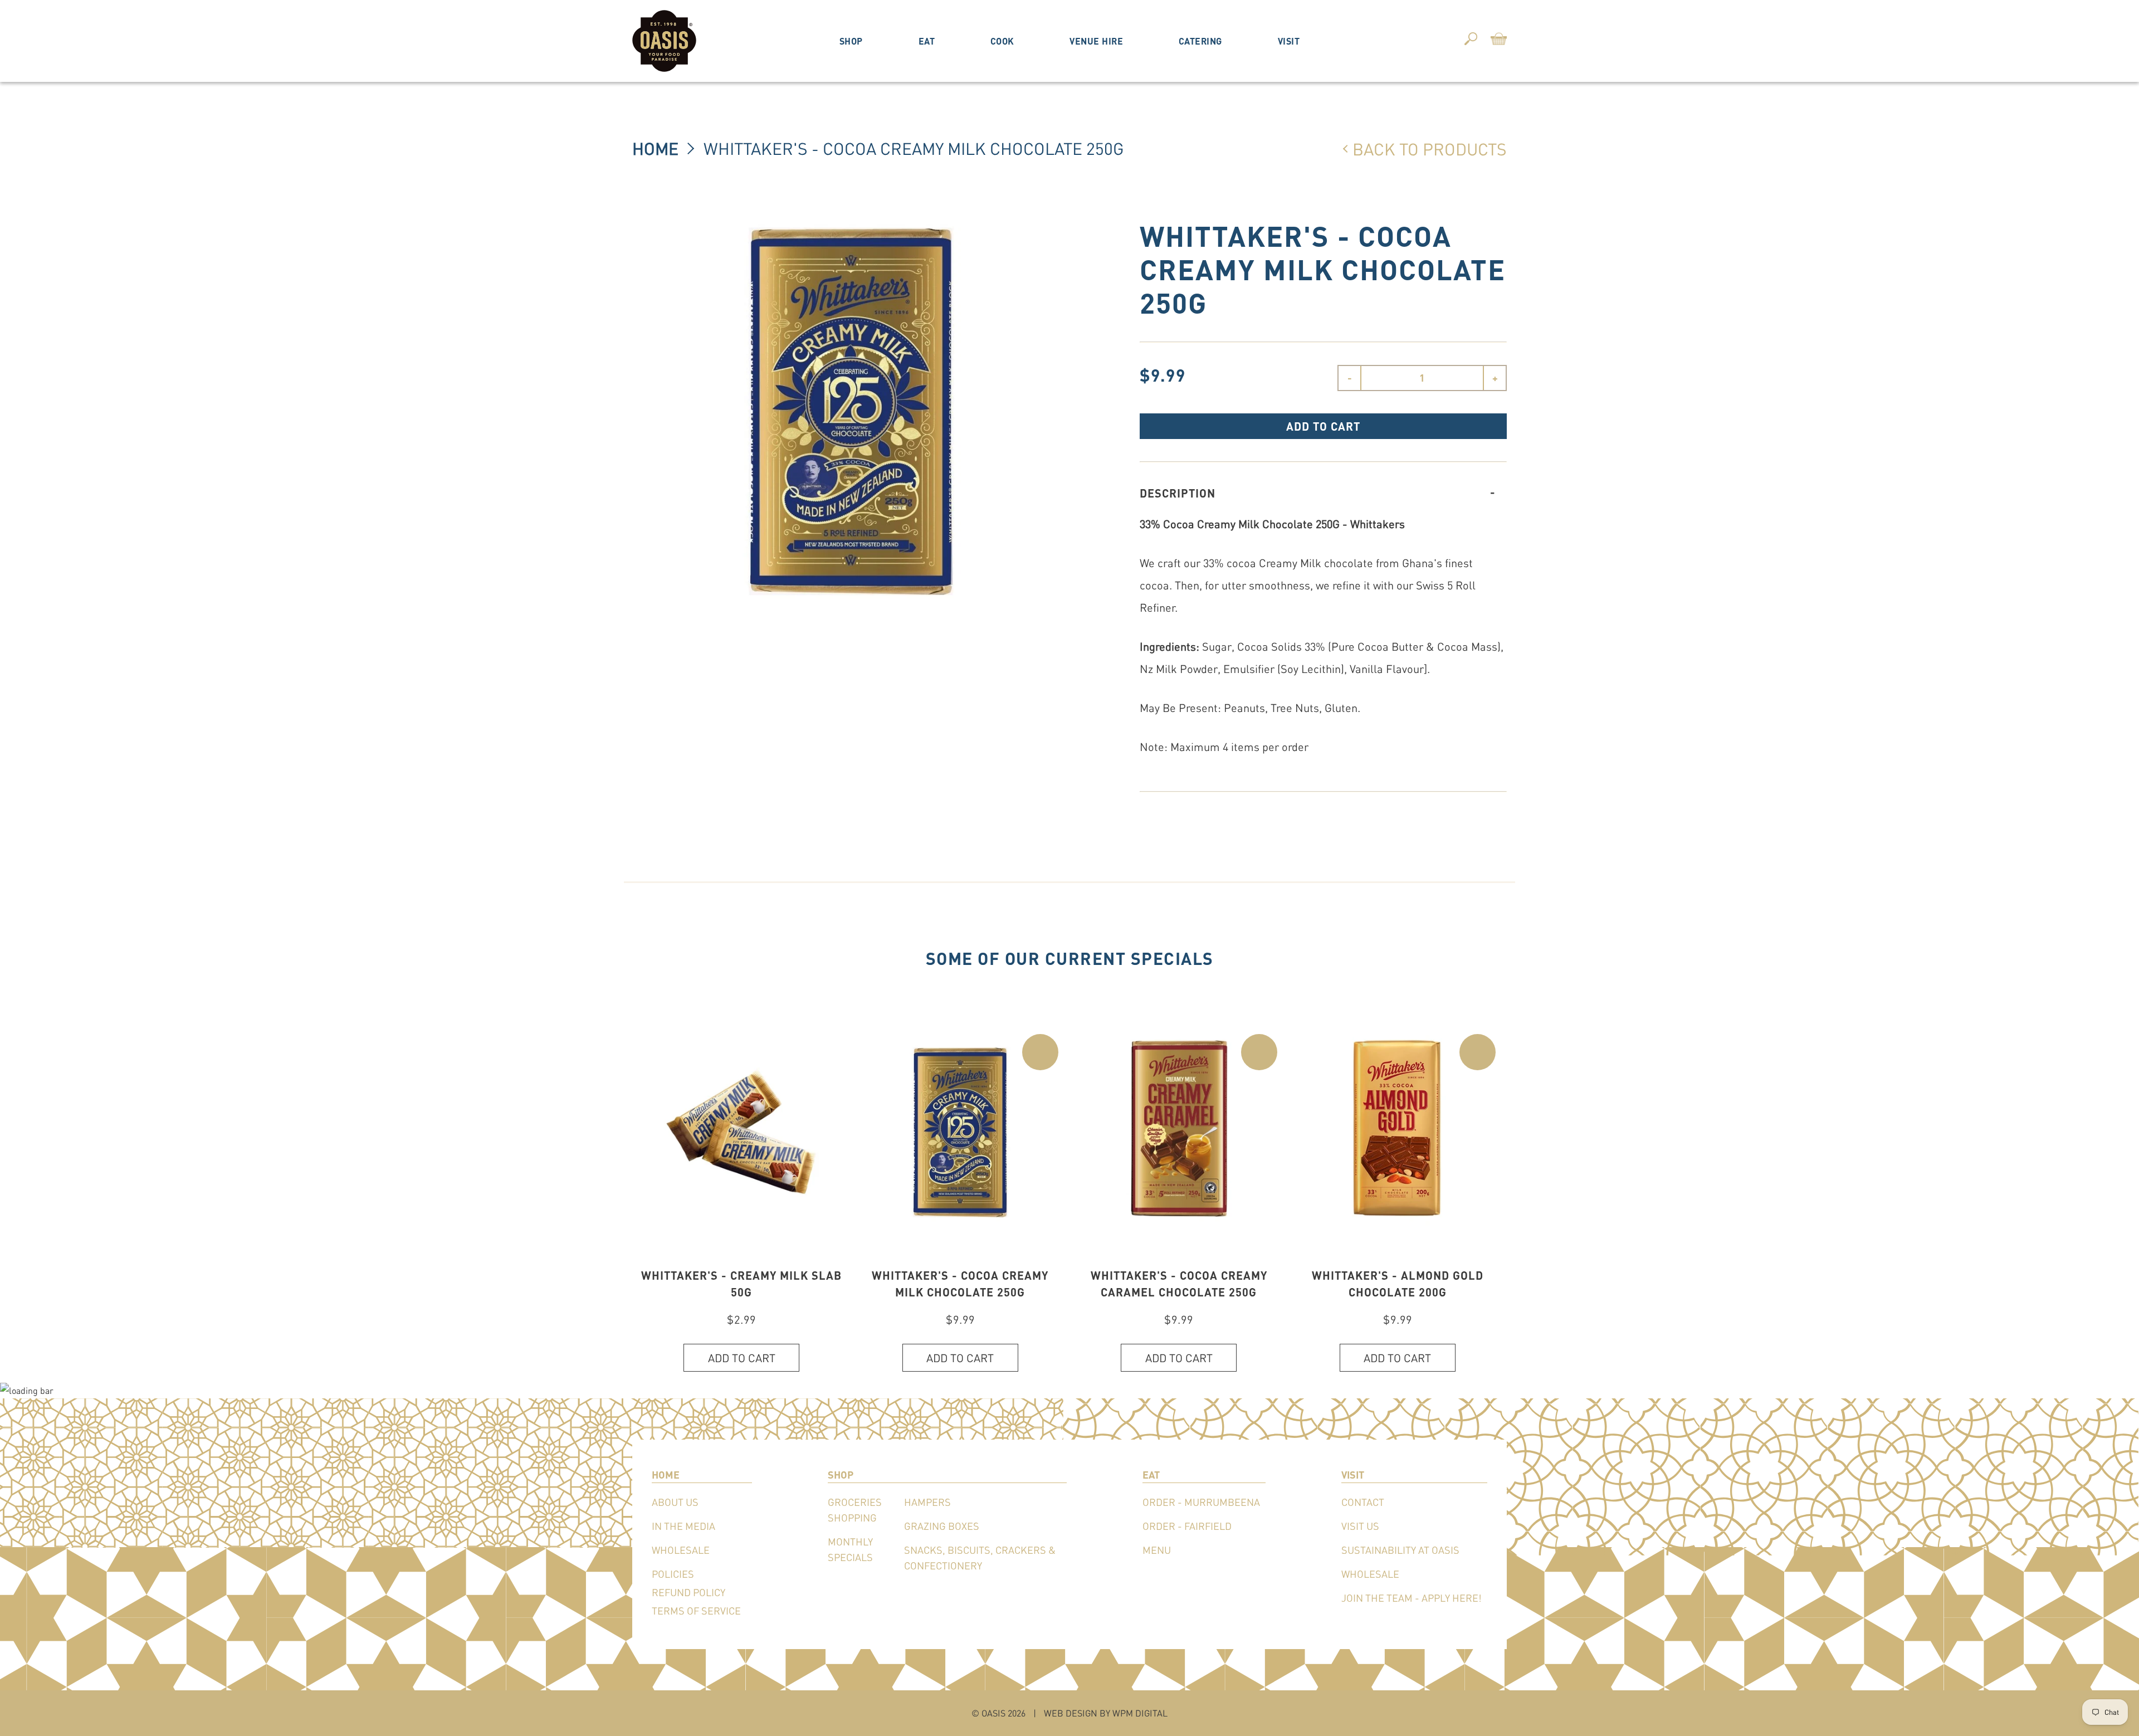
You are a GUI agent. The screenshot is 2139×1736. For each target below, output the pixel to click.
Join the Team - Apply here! (1412, 1598)
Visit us (1360, 1526)
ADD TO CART (1323, 426)
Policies (673, 1574)
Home (655, 148)
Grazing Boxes (942, 1526)
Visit (1289, 41)
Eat (927, 41)
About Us (675, 1502)
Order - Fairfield (1187, 1526)
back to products (1430, 149)
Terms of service (696, 1611)
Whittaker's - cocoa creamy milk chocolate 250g (914, 148)
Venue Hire (1096, 41)
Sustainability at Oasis (1400, 1550)
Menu (1157, 1550)
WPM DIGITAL (1140, 1713)
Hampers (927, 1502)
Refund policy (688, 1592)
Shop (851, 41)
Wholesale (681, 1550)
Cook (1002, 41)
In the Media (683, 1526)
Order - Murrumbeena (1201, 1502)
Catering (1200, 41)
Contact (1363, 1502)
